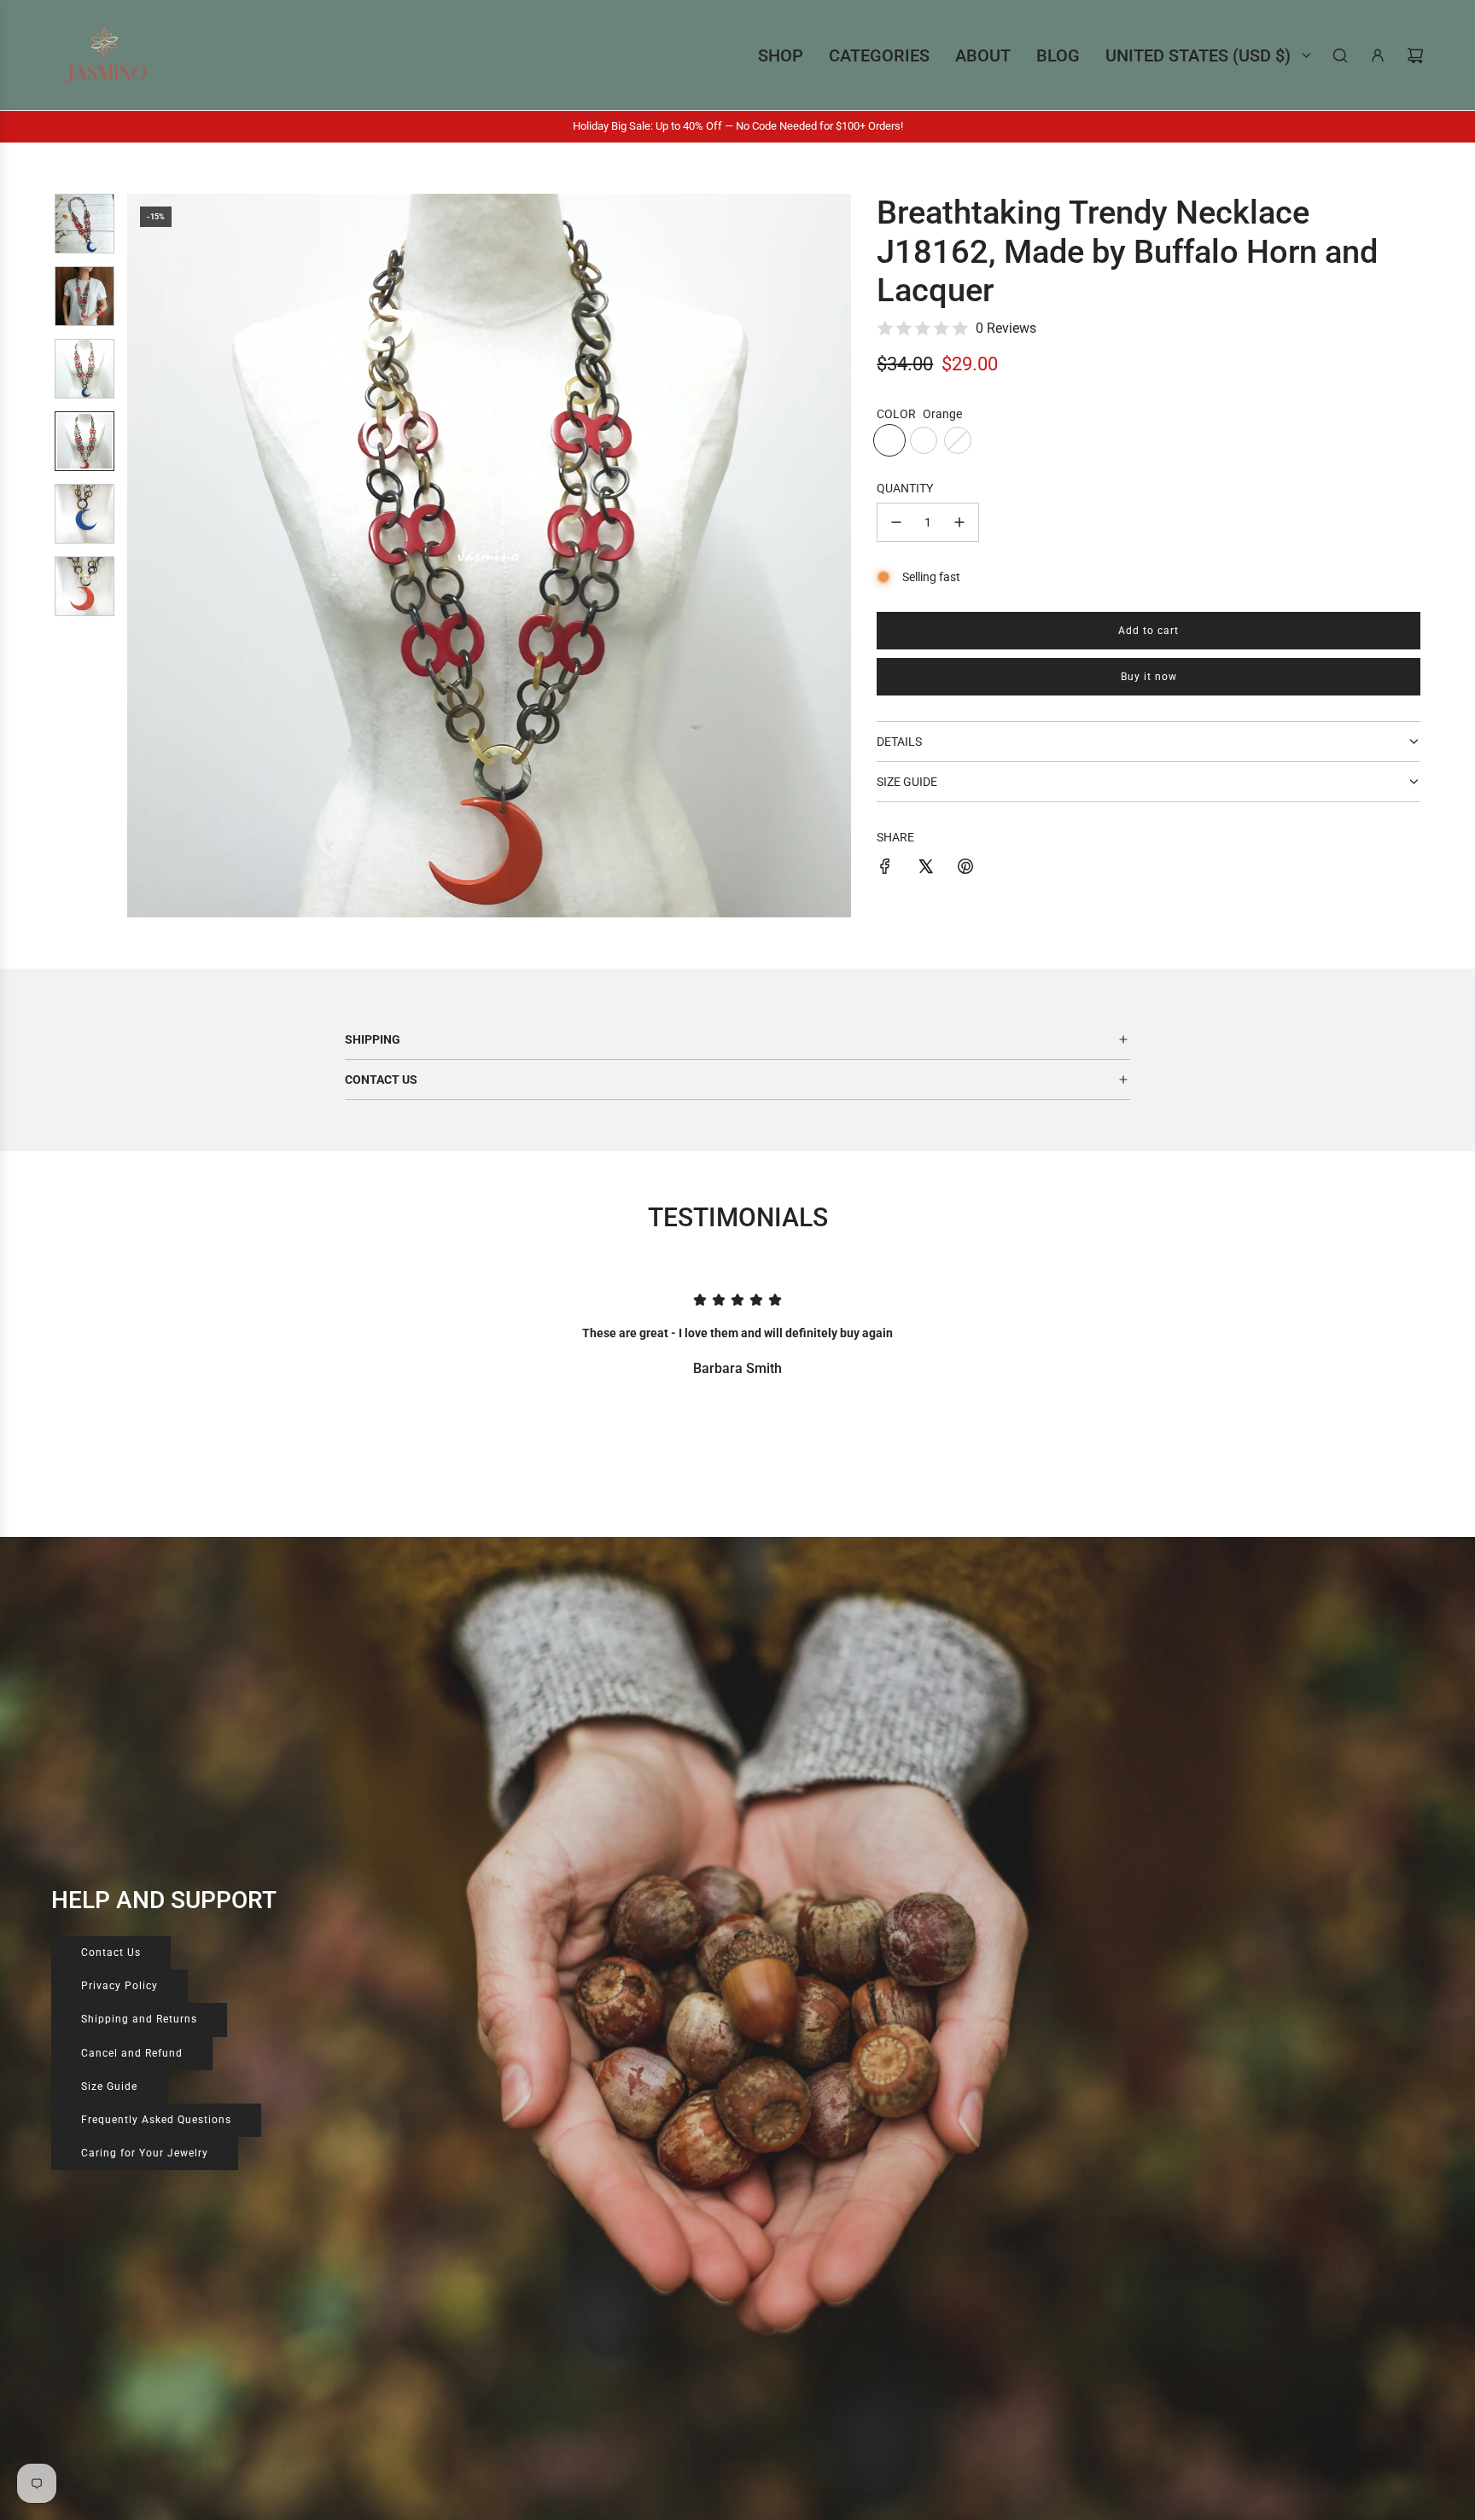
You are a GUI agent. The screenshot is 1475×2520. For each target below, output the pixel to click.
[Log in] (1378, 55)
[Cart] (1415, 55)
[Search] (1340, 55)
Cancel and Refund (132, 2053)
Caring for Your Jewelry (145, 2153)
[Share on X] (925, 869)
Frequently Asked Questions (156, 2120)
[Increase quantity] (959, 522)
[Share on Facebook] (885, 869)
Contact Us (111, 1953)
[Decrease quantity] (896, 522)
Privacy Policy (120, 1986)
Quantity (905, 488)
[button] (149, 556)
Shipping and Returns (139, 2019)
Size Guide (109, 2086)
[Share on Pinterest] (965, 869)
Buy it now (1149, 677)
